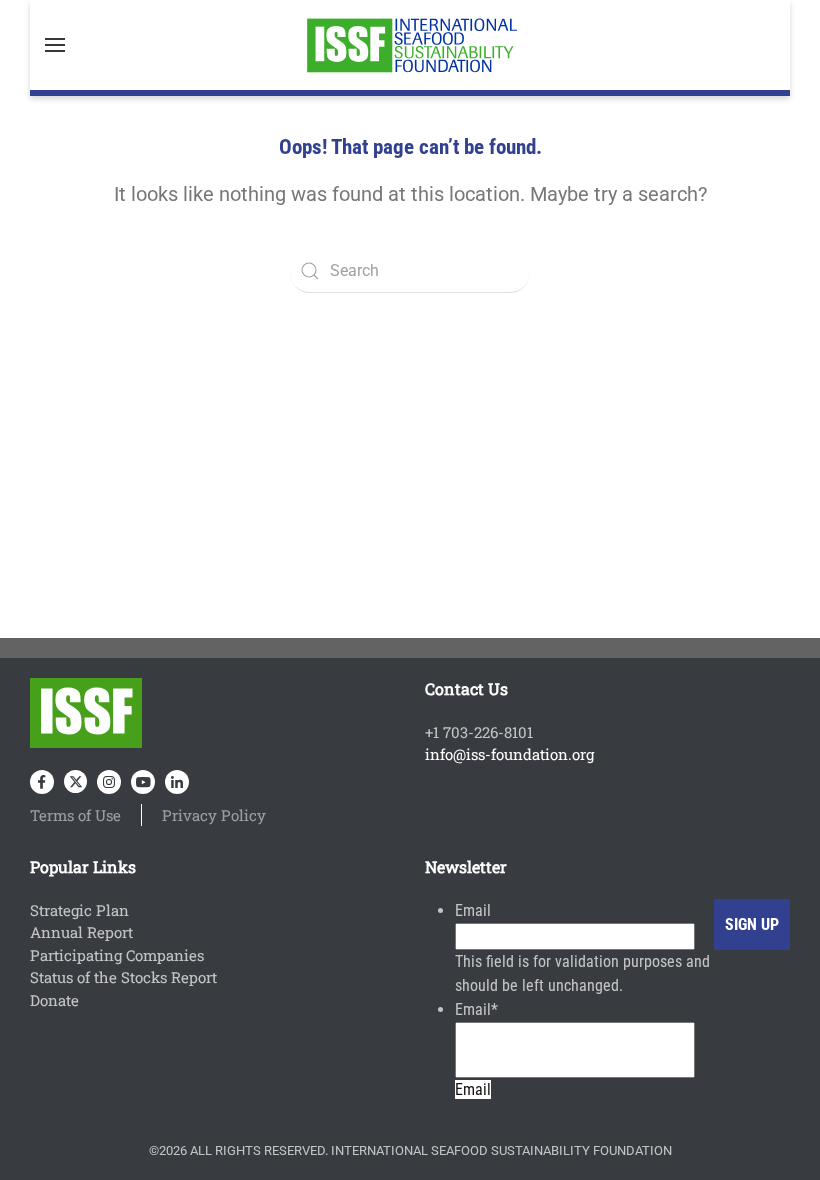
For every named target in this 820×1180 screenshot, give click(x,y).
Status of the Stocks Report (123, 977)
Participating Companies (117, 955)
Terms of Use (75, 815)
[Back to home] (410, 45)
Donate (54, 1000)
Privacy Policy (214, 815)
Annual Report (81, 932)
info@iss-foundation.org (509, 754)
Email (473, 910)
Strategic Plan (79, 910)
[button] (55, 45)
